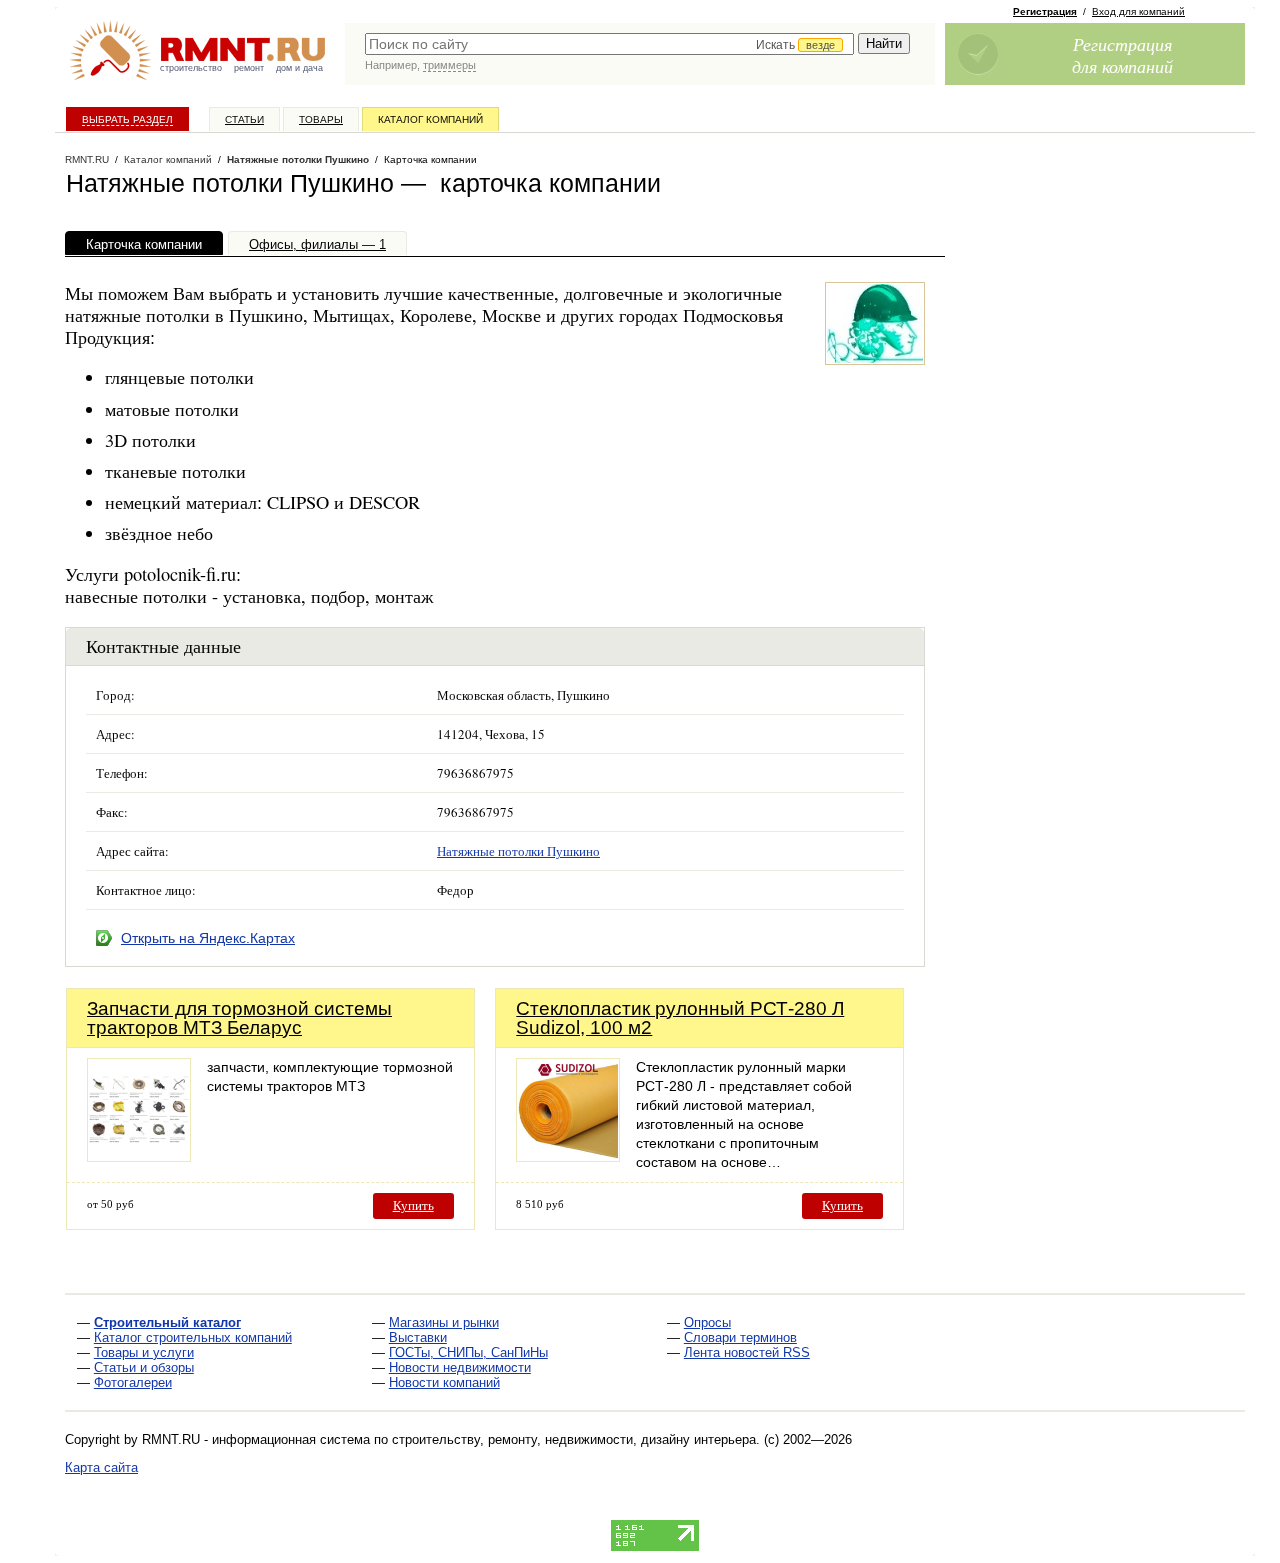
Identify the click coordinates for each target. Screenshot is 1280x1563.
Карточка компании (144, 244)
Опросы (707, 1322)
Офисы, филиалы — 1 (317, 244)
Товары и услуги (144, 1352)
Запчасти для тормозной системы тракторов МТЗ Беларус (239, 1018)
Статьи (244, 119)
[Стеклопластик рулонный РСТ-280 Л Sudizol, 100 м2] (568, 1156)
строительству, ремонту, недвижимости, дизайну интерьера (574, 1439)
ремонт (249, 68)
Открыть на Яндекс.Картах (208, 938)
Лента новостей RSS (747, 1352)
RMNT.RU (87, 159)
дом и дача (299, 68)
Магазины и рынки (444, 1322)
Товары (321, 119)
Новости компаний (444, 1382)
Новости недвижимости (460, 1367)
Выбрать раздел (127, 119)
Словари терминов (740, 1337)
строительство (191, 68)
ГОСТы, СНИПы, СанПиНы (468, 1352)
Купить (413, 1205)
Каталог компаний (430, 119)
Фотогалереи (133, 1382)
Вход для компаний (1138, 11)
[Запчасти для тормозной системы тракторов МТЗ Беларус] (139, 1156)
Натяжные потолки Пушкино (298, 159)
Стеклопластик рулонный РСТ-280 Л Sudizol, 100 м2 (680, 1018)
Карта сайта (101, 1467)
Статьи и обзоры (144, 1367)
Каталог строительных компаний (193, 1337)
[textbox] (609, 44)
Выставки (418, 1337)
